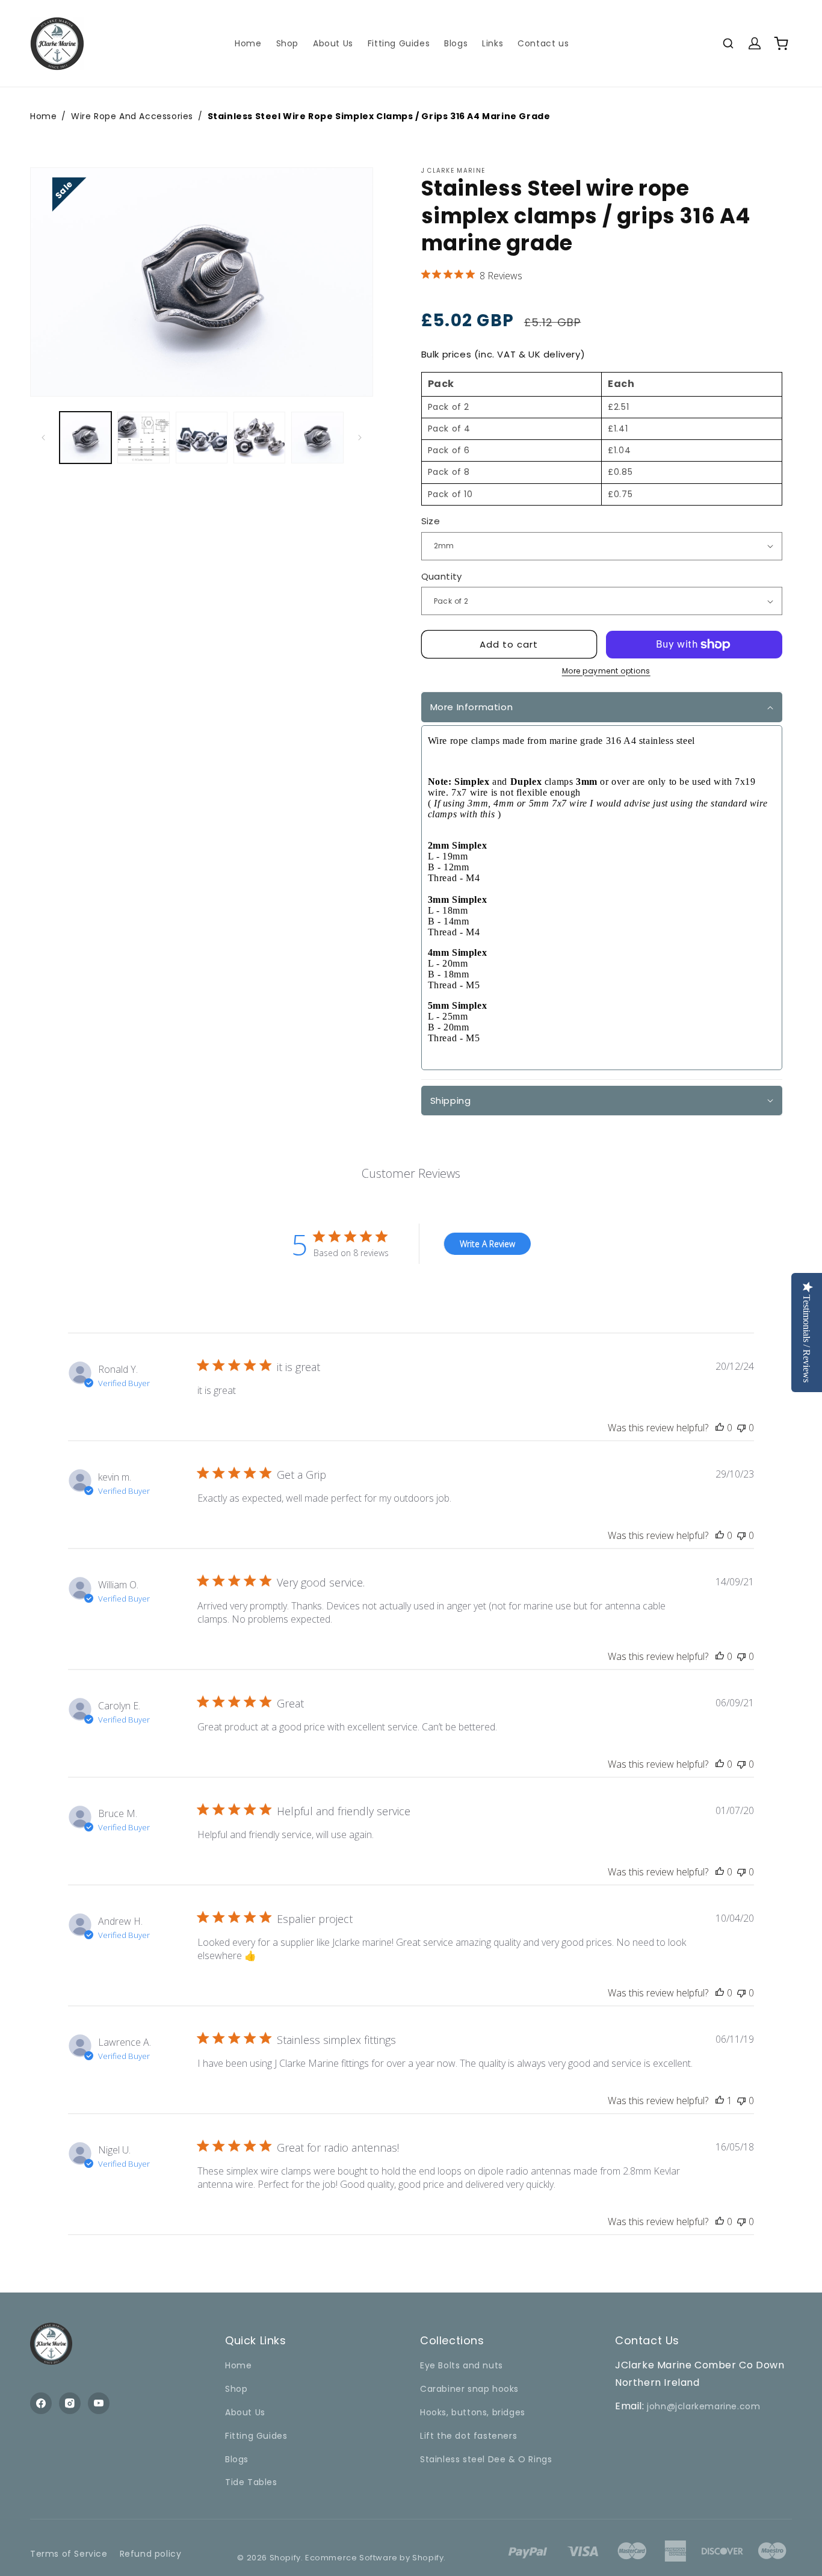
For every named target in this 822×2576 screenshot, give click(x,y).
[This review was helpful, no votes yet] (720, 1428)
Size (431, 521)
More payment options (606, 671)
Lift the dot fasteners (468, 2436)
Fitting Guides (256, 2436)
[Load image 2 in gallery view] (143, 438)
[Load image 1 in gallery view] (85, 438)
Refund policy (151, 2554)
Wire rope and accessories (132, 116)
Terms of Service (69, 2554)
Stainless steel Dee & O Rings (486, 2459)
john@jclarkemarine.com (703, 2406)
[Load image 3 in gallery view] (202, 438)
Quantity (442, 576)
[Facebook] (41, 2403)
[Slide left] (43, 438)
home (43, 116)
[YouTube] (99, 2403)
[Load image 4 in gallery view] (259, 438)
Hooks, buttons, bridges (473, 2412)
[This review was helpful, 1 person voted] (720, 2101)
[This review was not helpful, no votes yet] (741, 1428)
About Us (245, 2412)
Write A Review (487, 1244)
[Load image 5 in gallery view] (317, 438)
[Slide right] (360, 438)
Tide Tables (251, 2482)
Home (238, 2365)
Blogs (237, 2459)
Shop (236, 2389)
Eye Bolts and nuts (462, 2365)
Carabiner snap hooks (469, 2389)
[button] (728, 43)
